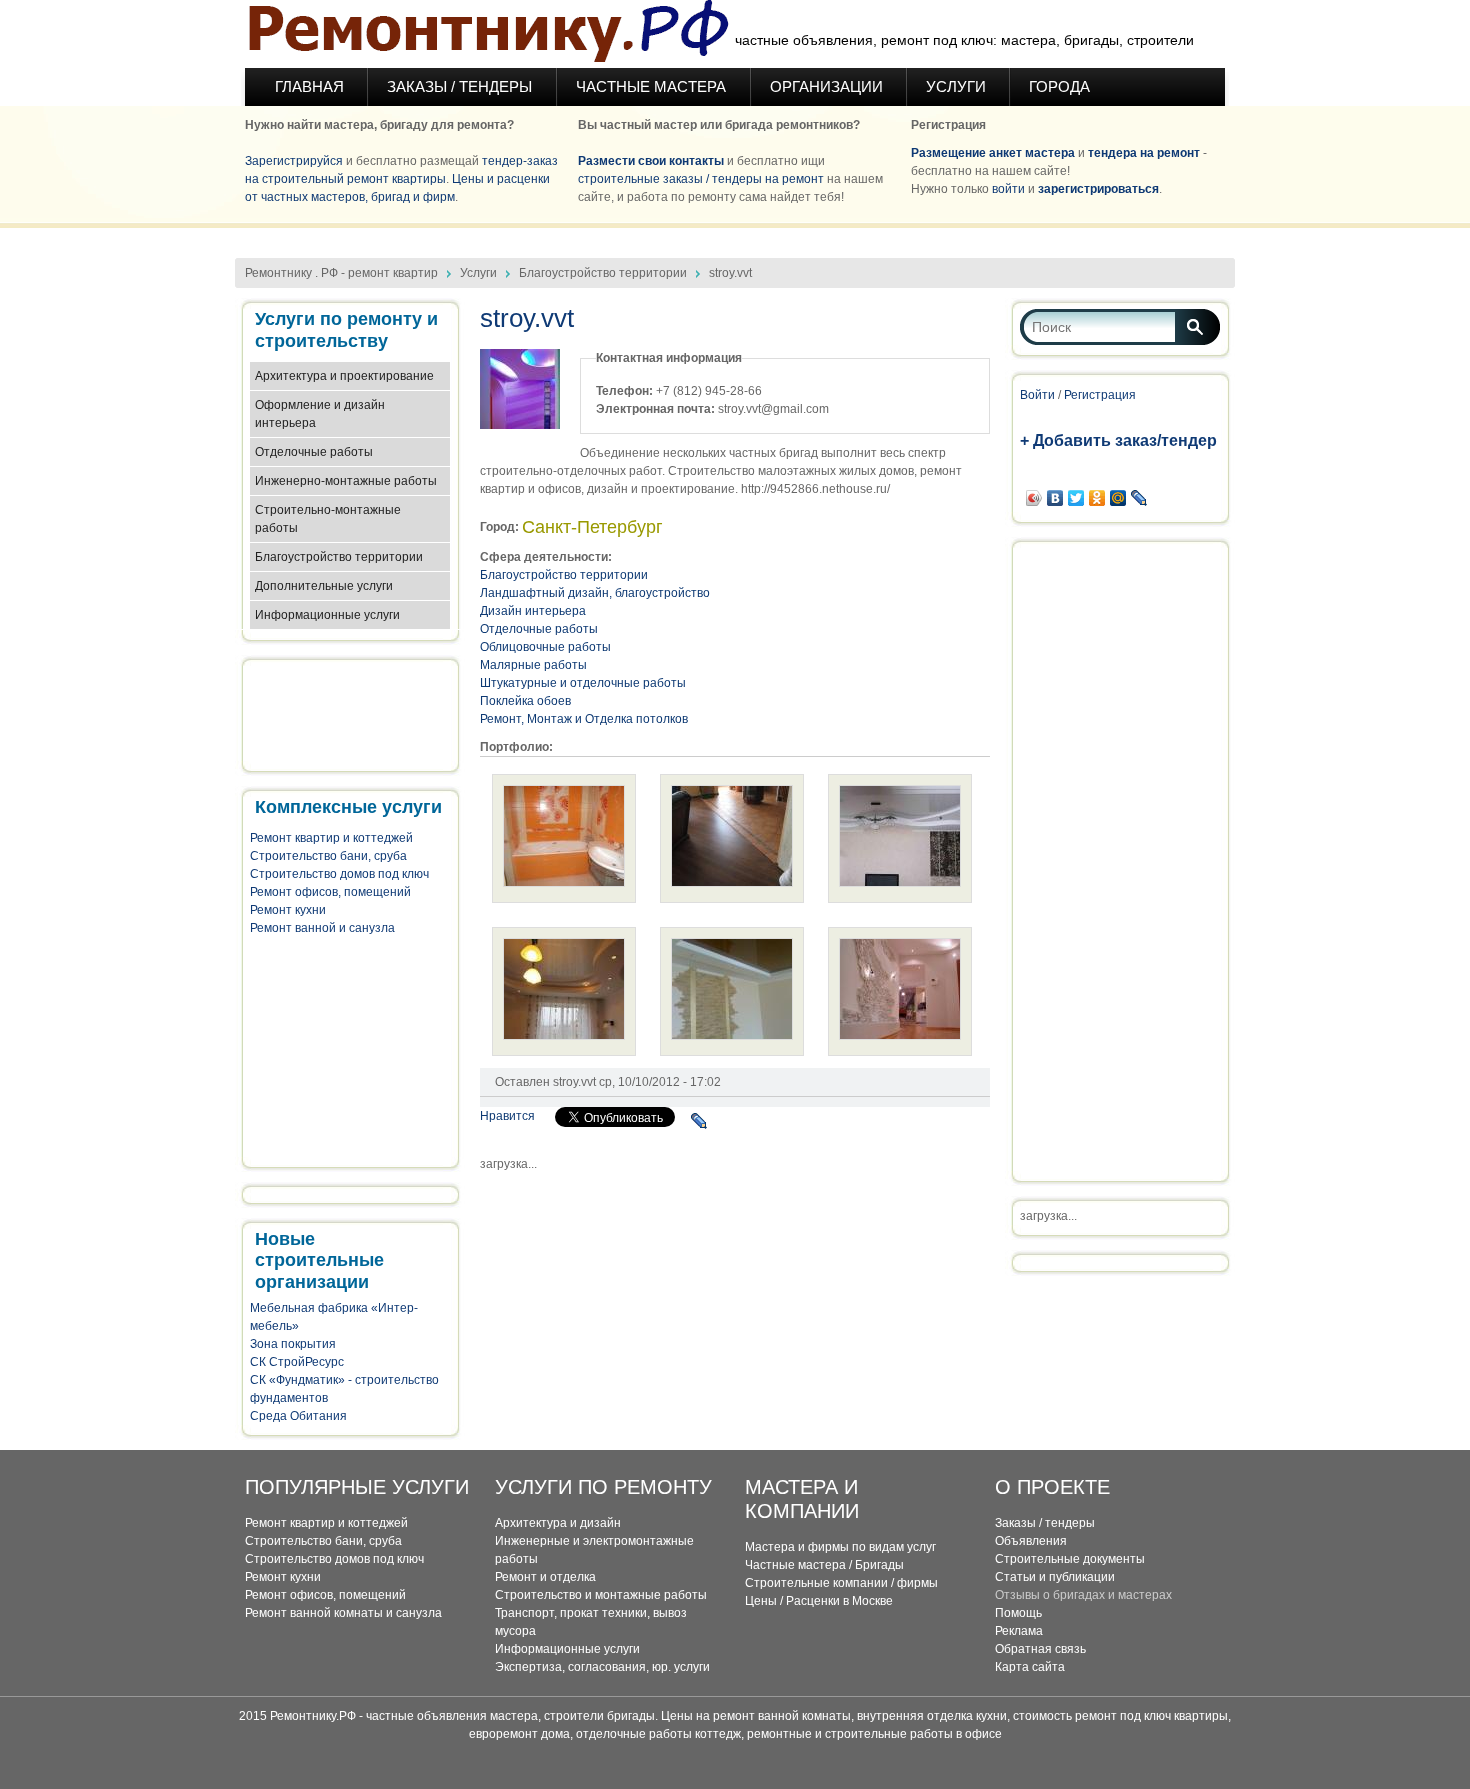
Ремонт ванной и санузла (322, 928)
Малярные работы (533, 665)
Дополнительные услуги (324, 586)
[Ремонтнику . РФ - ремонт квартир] (487, 33)
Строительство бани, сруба (328, 856)
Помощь (1018, 1613)
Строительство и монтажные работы (601, 1595)
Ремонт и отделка (545, 1577)
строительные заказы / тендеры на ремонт (701, 179)
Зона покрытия (293, 1344)
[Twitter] (1076, 498)
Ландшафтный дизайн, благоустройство (595, 593)
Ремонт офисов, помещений (330, 892)
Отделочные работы (314, 452)
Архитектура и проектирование (344, 376)
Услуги (956, 86)
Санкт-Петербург (592, 527)
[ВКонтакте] (1055, 498)
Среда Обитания (298, 1416)
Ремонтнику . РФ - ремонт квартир (341, 273)
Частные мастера (653, 86)
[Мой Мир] (1118, 498)
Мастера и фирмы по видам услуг (840, 1547)
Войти (1037, 395)
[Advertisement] (735, 235)
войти (1008, 189)
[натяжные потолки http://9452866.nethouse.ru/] (900, 883)
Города (1059, 86)
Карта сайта (1030, 1667)
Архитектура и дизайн (558, 1523)
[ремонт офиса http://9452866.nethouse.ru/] (900, 1036)
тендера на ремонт (1144, 153)
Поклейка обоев (525, 701)
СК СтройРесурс (297, 1362)
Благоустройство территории (603, 273)
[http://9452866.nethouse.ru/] (732, 883)
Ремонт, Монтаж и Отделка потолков (584, 719)
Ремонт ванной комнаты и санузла (343, 1613)
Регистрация (1100, 395)
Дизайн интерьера (533, 611)
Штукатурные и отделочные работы (583, 683)
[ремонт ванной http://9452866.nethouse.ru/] (564, 883)
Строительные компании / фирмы (841, 1583)
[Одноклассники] (1097, 498)
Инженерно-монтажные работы (346, 481)
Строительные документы (1070, 1559)
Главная (309, 86)
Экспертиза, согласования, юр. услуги (602, 1667)
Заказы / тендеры (1045, 1523)
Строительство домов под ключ (339, 874)
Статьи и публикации (1055, 1577)
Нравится (507, 1116)
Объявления (1031, 1541)
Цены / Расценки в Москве (819, 1601)
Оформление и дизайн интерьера (320, 414)
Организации (826, 86)
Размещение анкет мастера (993, 153)
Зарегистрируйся (294, 161)
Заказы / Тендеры (461, 86)
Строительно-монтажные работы (328, 519)
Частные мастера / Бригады (824, 1565)
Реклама (1019, 1631)
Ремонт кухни (288, 910)
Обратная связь (1040, 1649)
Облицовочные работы (545, 647)
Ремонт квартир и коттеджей (331, 838)
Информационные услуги (327, 615)
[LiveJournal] (699, 1121)
